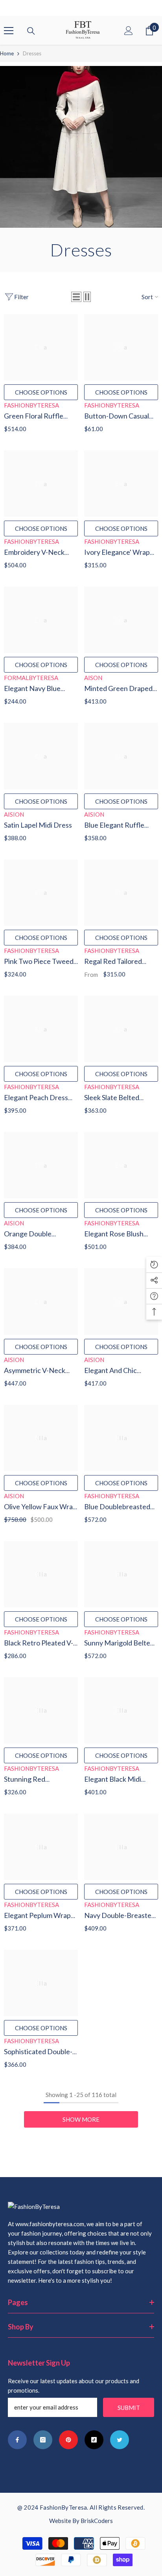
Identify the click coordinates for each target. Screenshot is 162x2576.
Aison (93, 678)
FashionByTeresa (31, 405)
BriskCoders (97, 2521)
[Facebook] (17, 2440)
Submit (129, 2408)
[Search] (31, 31)
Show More (81, 2119)
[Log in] (129, 31)
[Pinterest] (68, 2440)
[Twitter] (120, 2440)
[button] (76, 297)
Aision (14, 814)
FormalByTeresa (31, 678)
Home (7, 53)
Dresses (32, 53)
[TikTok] (94, 2440)
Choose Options (41, 392)
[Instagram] (43, 2440)
